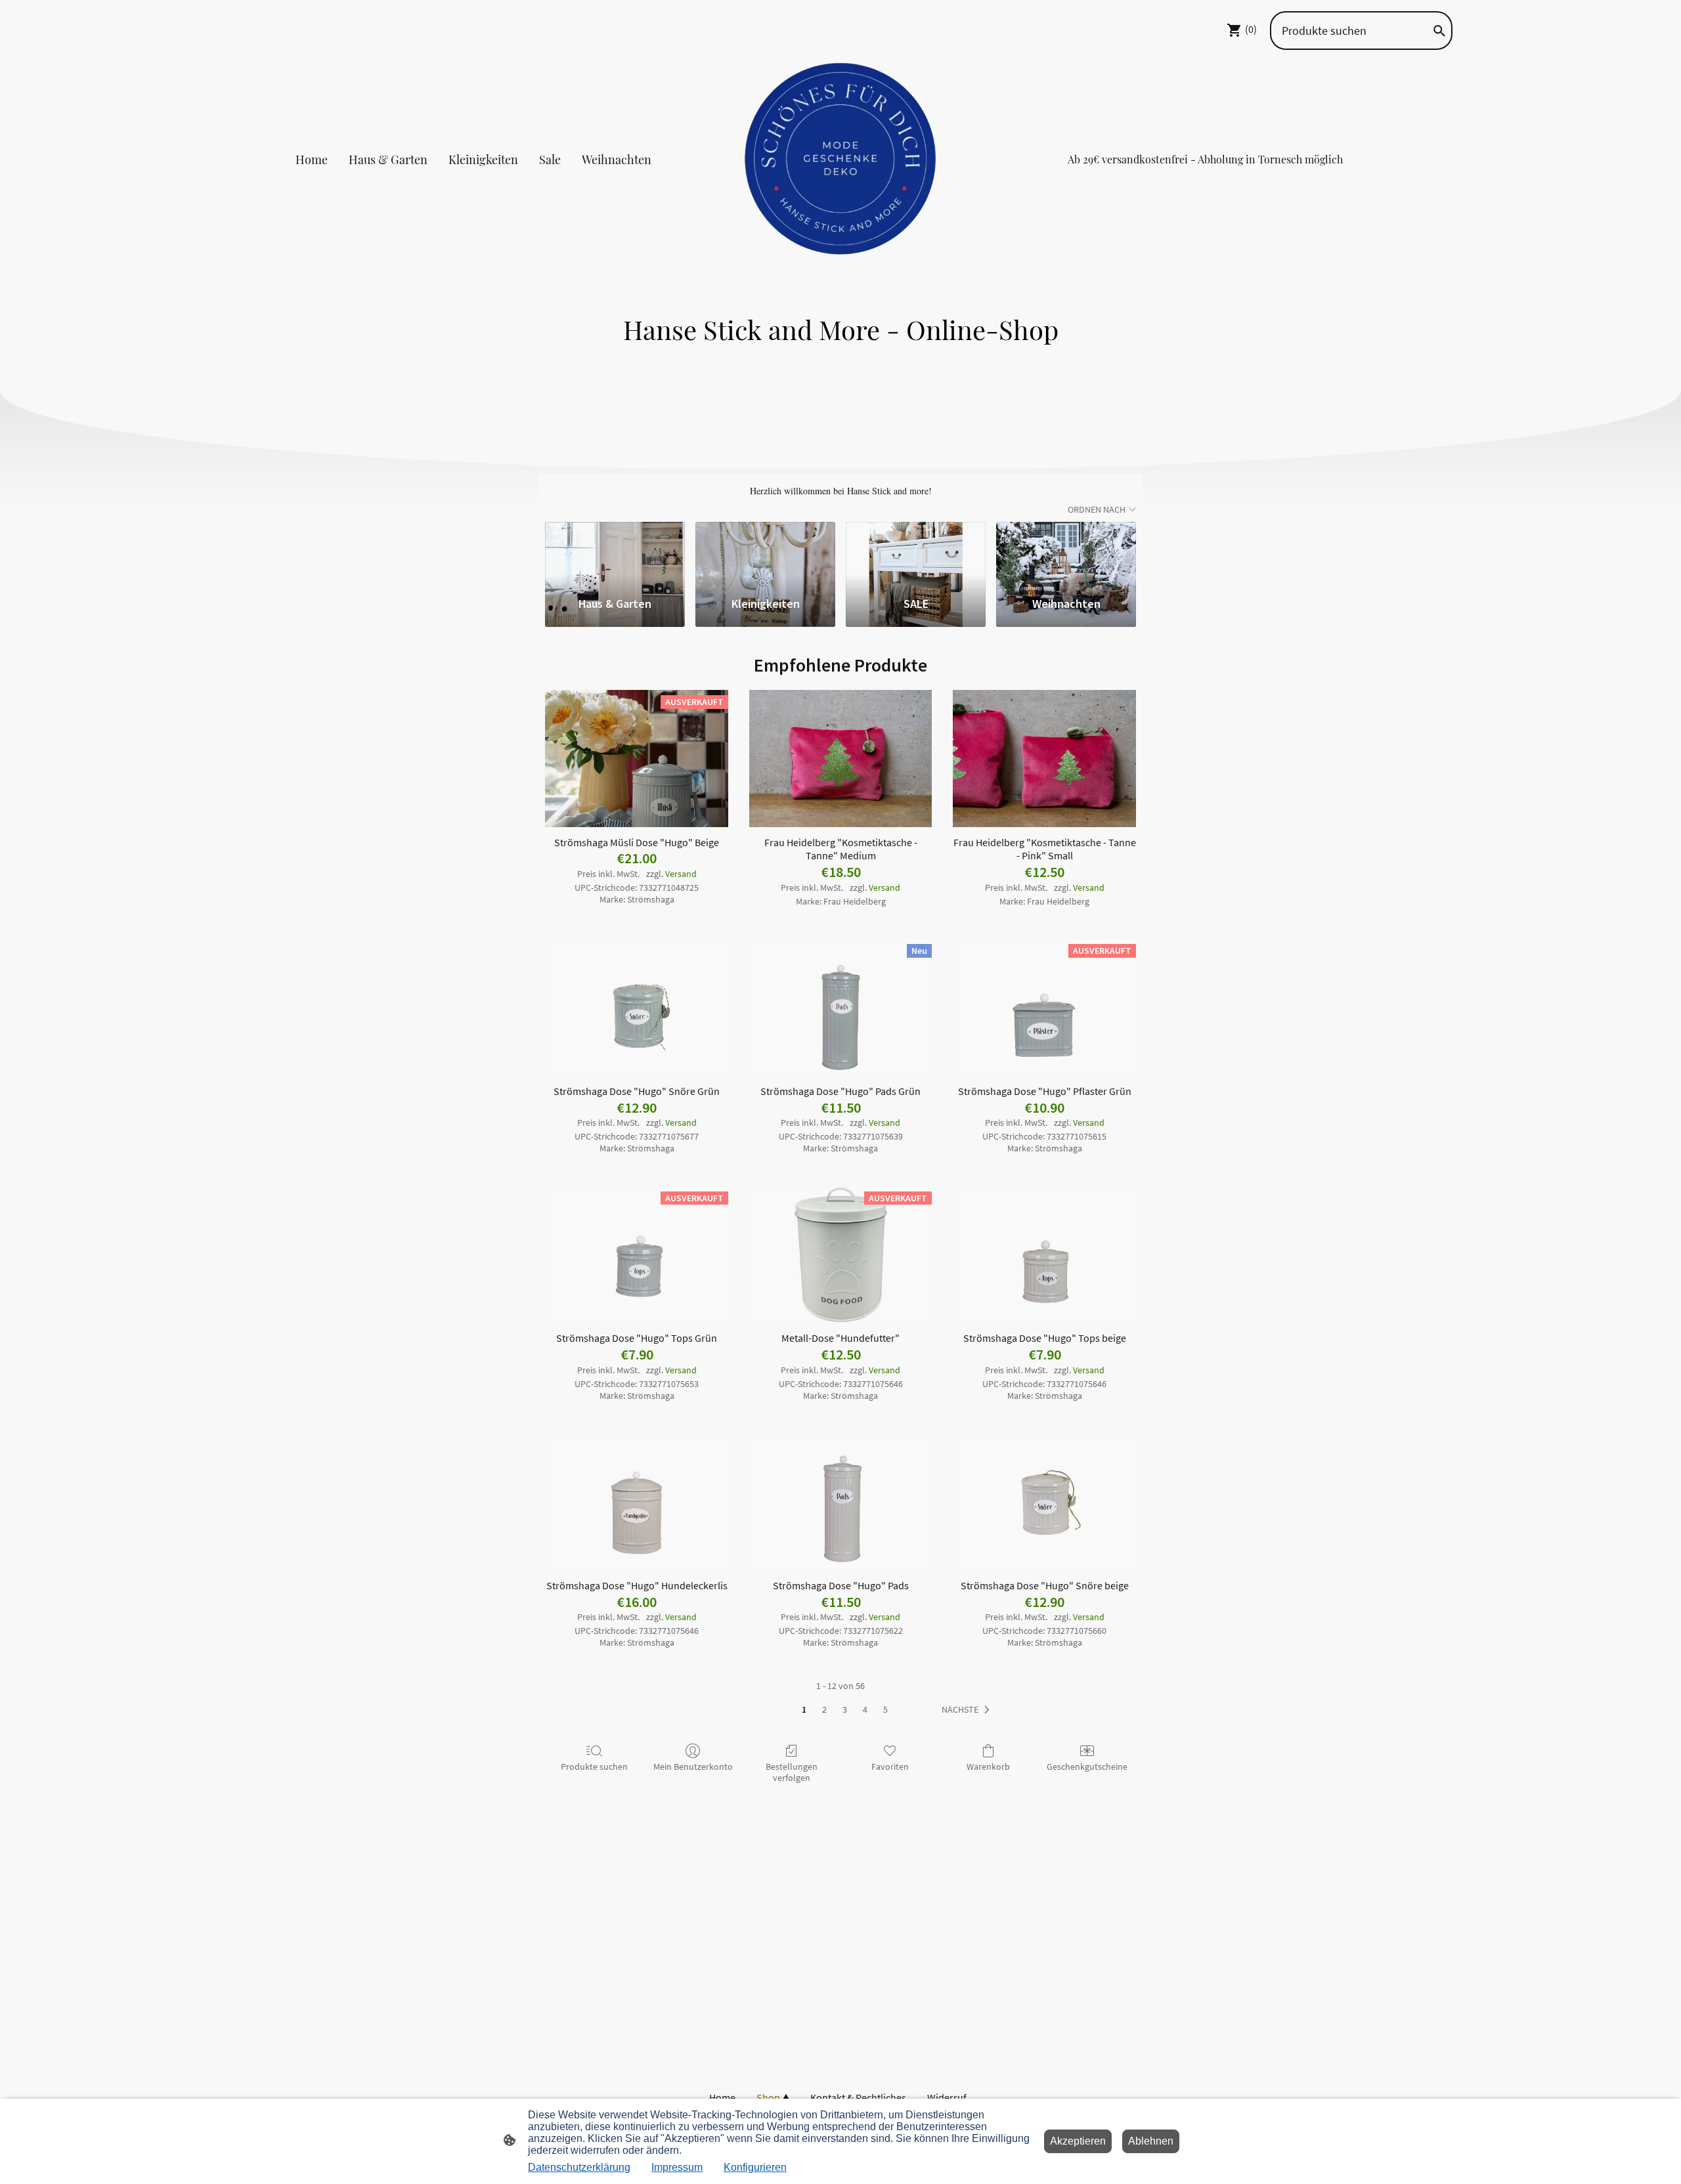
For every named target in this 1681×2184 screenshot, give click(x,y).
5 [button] (885, 1709)
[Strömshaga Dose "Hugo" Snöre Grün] (637, 1007)
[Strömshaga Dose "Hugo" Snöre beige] (1044, 1502)
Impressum (677, 2167)
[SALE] (916, 553)
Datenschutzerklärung (579, 2167)
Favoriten (890, 1766)
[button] (968, 1710)
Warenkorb (988, 1766)
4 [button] (865, 1709)
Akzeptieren (1078, 2141)
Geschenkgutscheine (1087, 1766)
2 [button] (824, 1709)
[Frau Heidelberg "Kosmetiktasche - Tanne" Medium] (841, 759)
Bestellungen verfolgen (792, 1772)
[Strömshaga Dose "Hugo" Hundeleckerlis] (637, 1502)
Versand (681, 874)
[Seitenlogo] (840, 160)
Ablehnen (1151, 2141)
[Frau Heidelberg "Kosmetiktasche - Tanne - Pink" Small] (1044, 759)
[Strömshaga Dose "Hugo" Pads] (841, 1502)
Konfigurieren (755, 2167)
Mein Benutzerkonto (693, 1766)
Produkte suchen (594, 1766)
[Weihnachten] (1066, 553)
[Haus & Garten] (615, 553)
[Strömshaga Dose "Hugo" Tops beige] (1044, 1255)
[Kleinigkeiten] (765, 553)
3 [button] (845, 1709)
